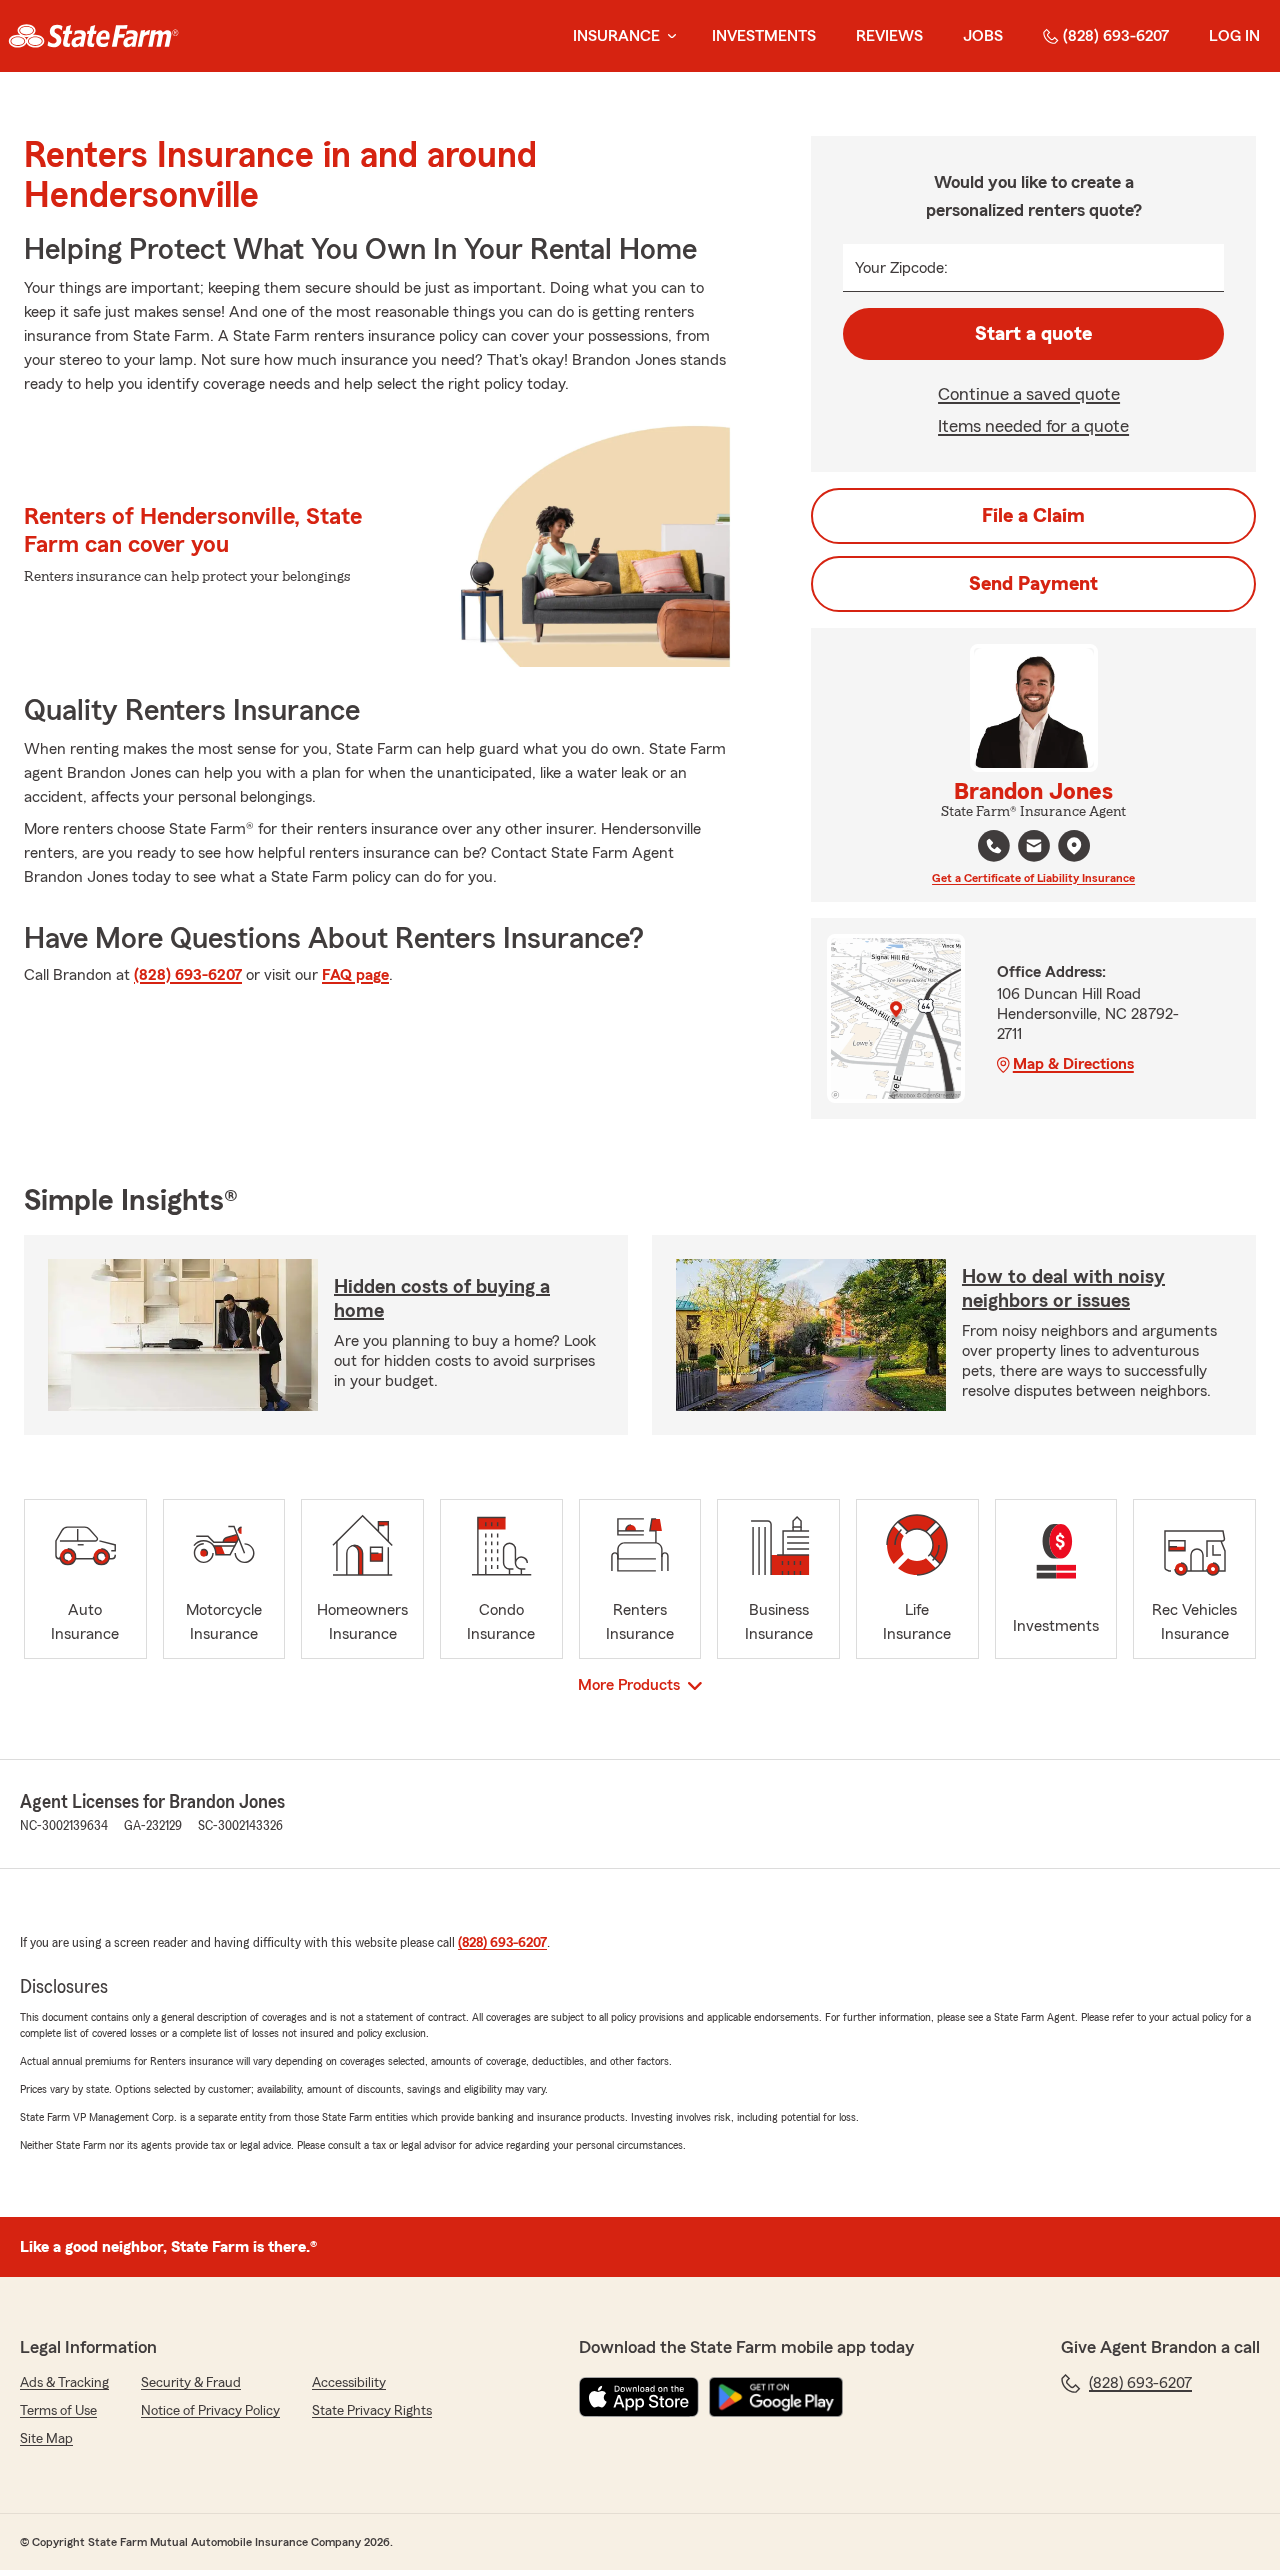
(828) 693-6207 (1116, 36)
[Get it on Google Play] (776, 2397)
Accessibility (349, 2383)
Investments (764, 36)
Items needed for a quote (1033, 426)
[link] (93, 36)
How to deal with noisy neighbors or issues (1063, 1289)
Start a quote (1033, 334)
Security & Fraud (191, 2383)
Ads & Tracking (64, 2383)
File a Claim (1033, 516)
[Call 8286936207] (994, 846)
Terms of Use (58, 2411)
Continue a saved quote (1029, 394)
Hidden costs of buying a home (442, 1299)
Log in (1234, 36)
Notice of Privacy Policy (210, 2411)
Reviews (889, 36)
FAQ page (355, 975)
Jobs (983, 36)
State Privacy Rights (372, 2411)
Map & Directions (1073, 1064)
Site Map (46, 2439)
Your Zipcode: (901, 268)
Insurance (616, 36)
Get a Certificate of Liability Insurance (1033, 878)
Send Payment (1033, 584)
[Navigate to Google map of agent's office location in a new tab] (1074, 846)
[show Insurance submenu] (668, 36)
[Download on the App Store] (639, 2397)
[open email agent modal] (1034, 848)
